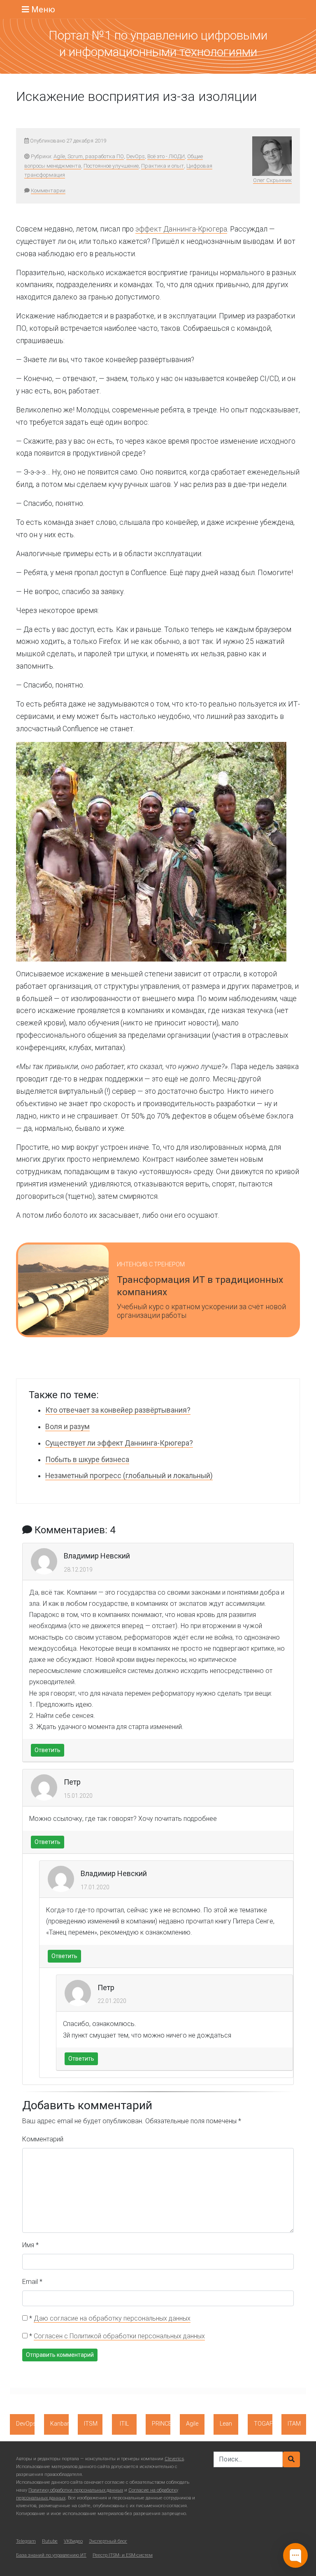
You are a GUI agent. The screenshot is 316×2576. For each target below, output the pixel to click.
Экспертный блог (108, 2541)
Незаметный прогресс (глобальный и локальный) (129, 1476)
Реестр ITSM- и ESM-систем (123, 2555)
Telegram (26, 2541)
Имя (30, 2245)
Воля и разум (67, 1427)
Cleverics (174, 2459)
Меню (42, 9)
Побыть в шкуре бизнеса (87, 1460)
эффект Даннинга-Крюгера (181, 229)
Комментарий (43, 2139)
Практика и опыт (163, 166)
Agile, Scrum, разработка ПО (89, 156)
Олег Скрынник (272, 180)
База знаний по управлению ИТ (51, 2555)
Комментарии (48, 191)
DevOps (136, 156)
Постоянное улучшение (111, 166)
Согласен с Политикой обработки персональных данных (119, 2336)
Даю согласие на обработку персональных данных (112, 2318)
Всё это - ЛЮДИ (166, 156)
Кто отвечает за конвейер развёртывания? (118, 1410)
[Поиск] (291, 2459)
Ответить (48, 1750)
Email (32, 2282)
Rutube (50, 2541)
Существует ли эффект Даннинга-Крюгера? (119, 1443)
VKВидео (73, 2541)
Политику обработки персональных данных (76, 2490)
